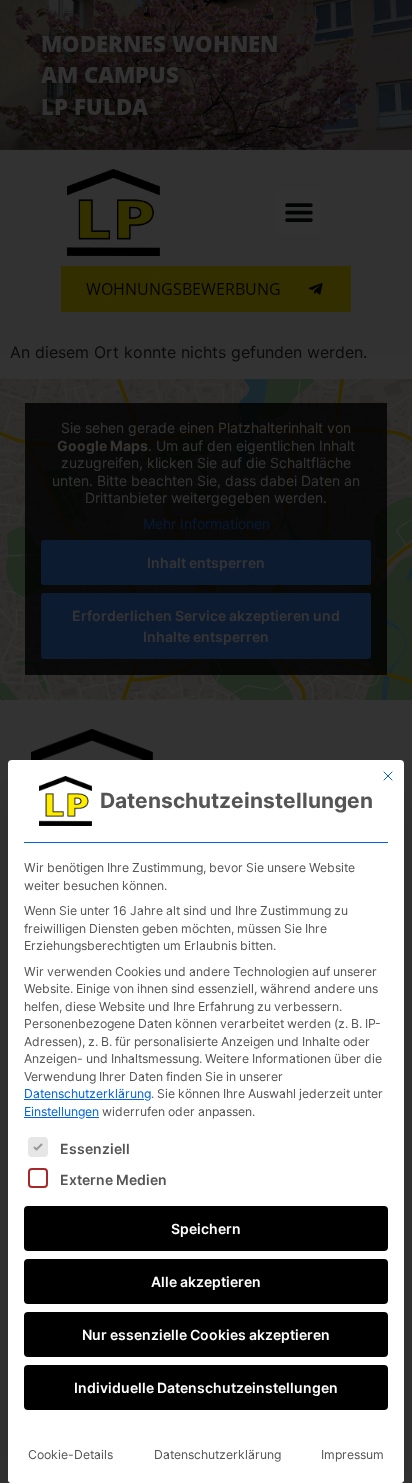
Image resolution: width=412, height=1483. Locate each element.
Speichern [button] (206, 1228)
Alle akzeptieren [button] (206, 1281)
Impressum (352, 1454)
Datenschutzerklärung (87, 1093)
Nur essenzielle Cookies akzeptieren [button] (206, 1334)
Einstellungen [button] (61, 1111)
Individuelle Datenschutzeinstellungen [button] (206, 1387)
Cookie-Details (70, 1454)
